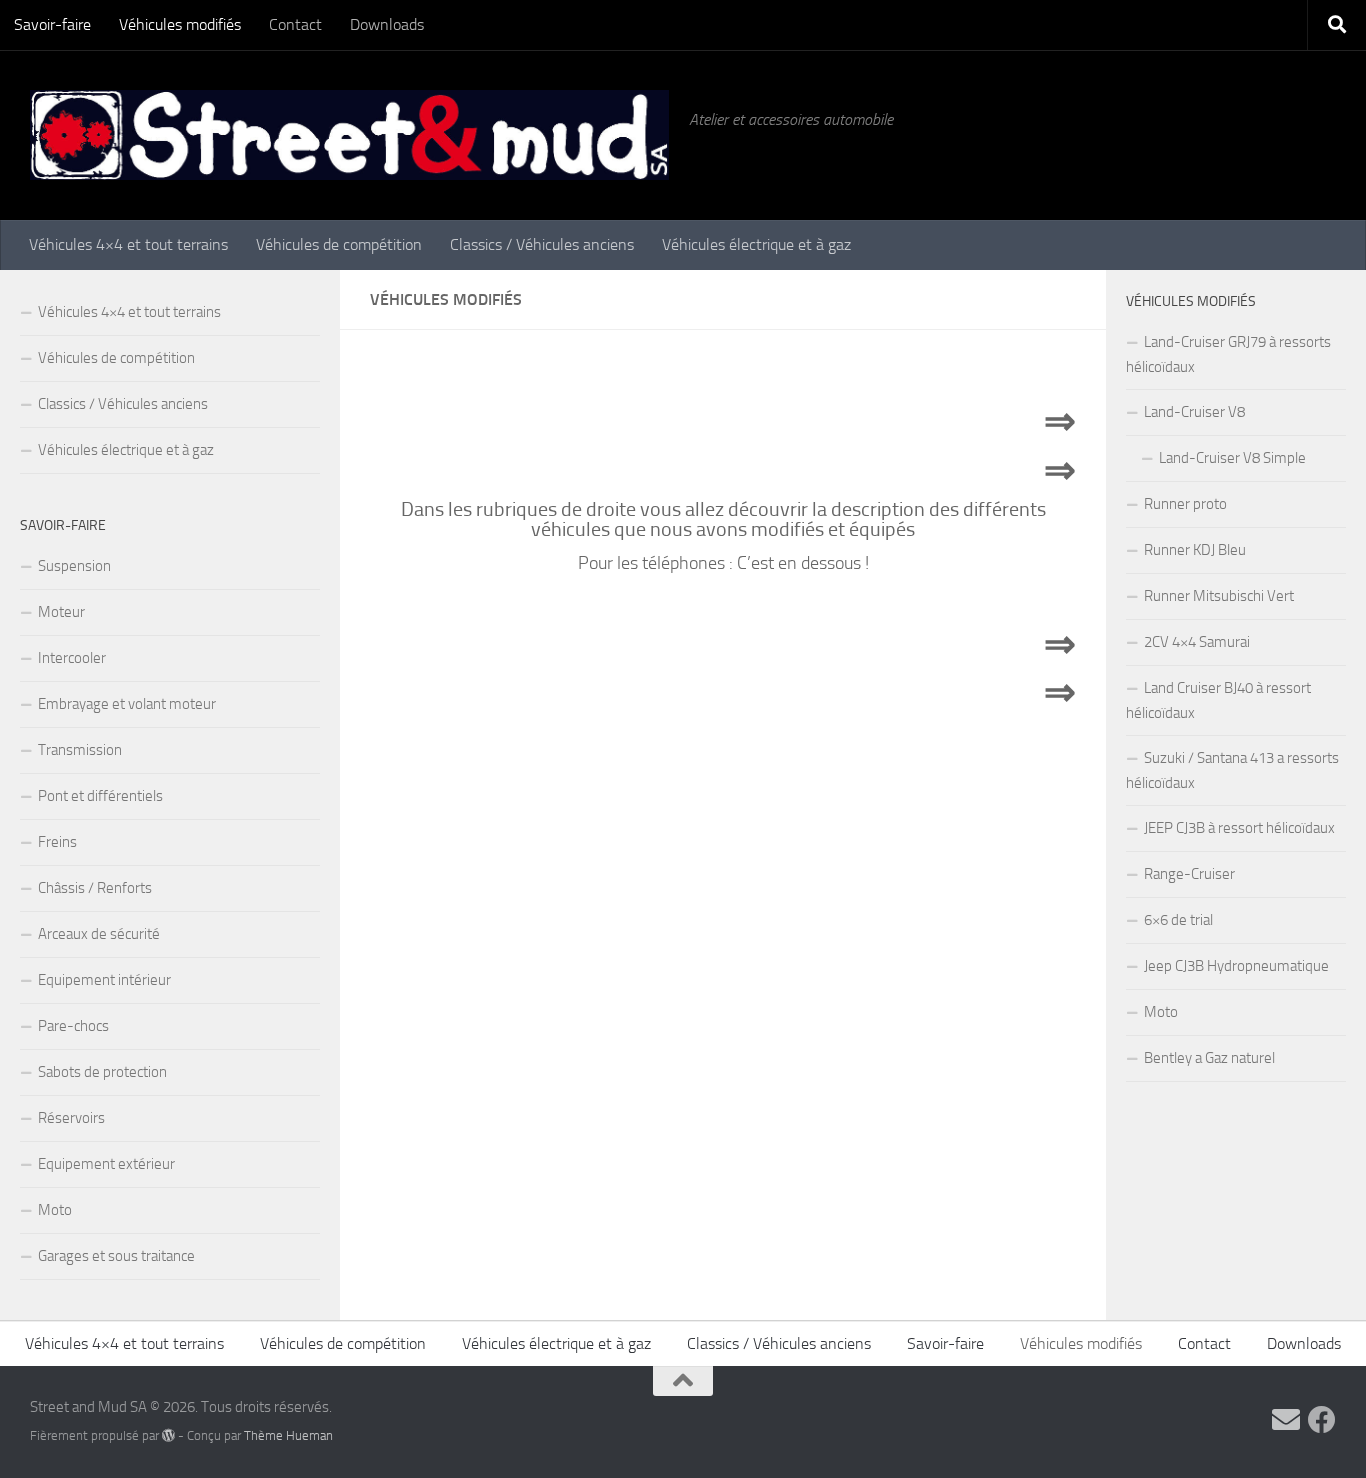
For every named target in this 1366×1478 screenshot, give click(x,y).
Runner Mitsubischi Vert (1219, 596)
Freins (57, 842)
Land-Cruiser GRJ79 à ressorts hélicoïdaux (1228, 354)
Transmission (80, 750)
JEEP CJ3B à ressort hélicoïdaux (1239, 828)
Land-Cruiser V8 (1194, 412)
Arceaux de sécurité (99, 934)
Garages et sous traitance (116, 1256)
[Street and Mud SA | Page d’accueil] (349, 135)
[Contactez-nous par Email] (1286, 1420)
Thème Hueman (288, 1435)
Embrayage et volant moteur (127, 704)
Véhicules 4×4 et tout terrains (128, 244)
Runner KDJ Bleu (1195, 550)
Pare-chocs (73, 1026)
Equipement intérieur (104, 980)
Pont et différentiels (100, 796)
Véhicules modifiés (180, 24)
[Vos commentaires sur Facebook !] (1322, 1420)
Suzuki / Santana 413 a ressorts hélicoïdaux (1232, 770)
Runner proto (1185, 504)
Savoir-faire (52, 24)
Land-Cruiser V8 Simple (1232, 458)
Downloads (387, 24)
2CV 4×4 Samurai (1197, 642)
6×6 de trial (1178, 920)
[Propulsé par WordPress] (168, 1435)
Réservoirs (71, 1118)
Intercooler (72, 658)
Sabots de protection (102, 1072)
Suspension (74, 566)
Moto (55, 1210)
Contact (295, 24)
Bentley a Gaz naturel (1209, 1058)
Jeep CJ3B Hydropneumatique (1236, 966)
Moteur (61, 612)
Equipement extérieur (106, 1164)
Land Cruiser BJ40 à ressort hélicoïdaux (1218, 700)
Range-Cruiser (1189, 874)
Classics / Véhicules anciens (542, 244)
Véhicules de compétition (339, 244)
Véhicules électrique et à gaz (756, 244)
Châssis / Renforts (95, 888)
